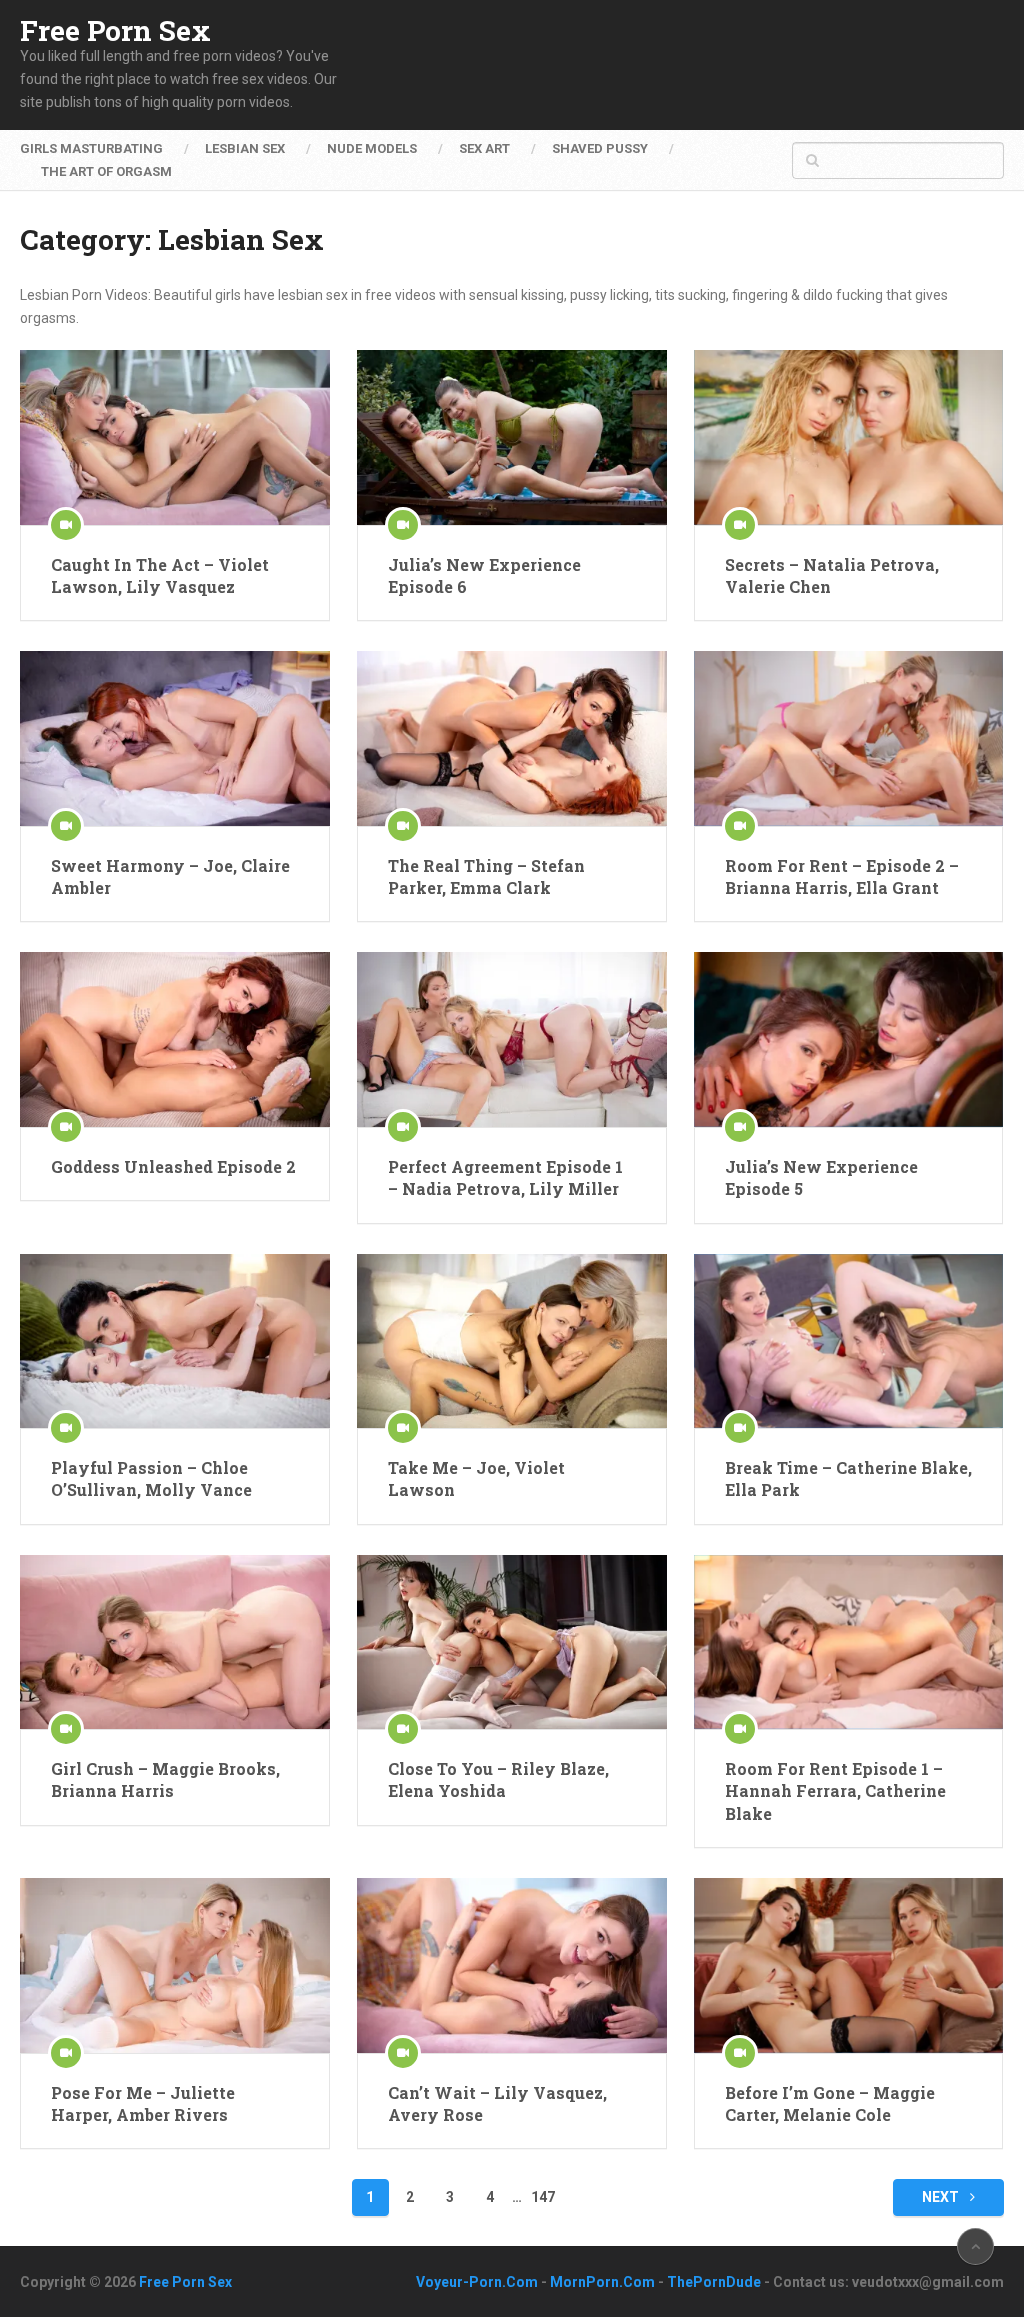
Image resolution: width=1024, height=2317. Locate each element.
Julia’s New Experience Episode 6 (484, 575)
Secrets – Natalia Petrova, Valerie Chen (832, 575)
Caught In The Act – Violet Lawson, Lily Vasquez (160, 575)
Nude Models (372, 148)
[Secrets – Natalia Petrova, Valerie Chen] (849, 437)
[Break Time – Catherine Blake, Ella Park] (849, 1341)
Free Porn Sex (115, 31)
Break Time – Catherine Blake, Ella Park (848, 1478)
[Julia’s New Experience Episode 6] (512, 437)
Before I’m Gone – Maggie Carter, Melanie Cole (830, 2103)
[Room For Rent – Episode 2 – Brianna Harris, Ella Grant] (849, 738)
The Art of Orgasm (106, 171)
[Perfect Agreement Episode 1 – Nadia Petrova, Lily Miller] (512, 1039)
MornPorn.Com (602, 2282)
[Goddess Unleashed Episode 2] (175, 1039)
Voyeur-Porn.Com (477, 2282)
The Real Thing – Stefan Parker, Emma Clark (486, 876)
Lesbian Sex (245, 148)
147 (543, 2197)
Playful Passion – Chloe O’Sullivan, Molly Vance (151, 1478)
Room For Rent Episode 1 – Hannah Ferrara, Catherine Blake (835, 1791)
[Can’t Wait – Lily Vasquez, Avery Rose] (512, 1965)
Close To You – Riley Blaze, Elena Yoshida (498, 1779)
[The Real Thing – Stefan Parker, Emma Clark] (512, 738)
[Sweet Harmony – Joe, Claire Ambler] (175, 738)
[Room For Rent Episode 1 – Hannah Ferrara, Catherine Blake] (849, 1642)
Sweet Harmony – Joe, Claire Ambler (170, 876)
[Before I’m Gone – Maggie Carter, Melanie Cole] (849, 1965)
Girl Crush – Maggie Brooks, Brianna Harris (165, 1779)
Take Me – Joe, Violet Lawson (476, 1478)
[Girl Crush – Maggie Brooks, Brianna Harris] (175, 1642)
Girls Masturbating (91, 148)
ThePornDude (714, 2282)
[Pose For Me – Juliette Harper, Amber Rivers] (175, 1965)
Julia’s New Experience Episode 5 (821, 1177)
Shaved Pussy (600, 148)
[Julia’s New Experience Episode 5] (849, 1039)
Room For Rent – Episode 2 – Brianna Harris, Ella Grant (842, 876)
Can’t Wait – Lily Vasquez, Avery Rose (497, 2103)
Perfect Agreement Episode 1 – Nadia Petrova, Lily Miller (505, 1177)
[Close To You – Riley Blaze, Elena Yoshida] (512, 1642)
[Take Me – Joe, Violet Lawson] (512, 1341)
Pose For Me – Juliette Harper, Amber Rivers (143, 2103)
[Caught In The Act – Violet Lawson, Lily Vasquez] (175, 437)
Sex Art (484, 148)
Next (942, 2197)
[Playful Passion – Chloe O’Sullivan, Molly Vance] (175, 1341)
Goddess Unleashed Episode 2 (173, 1166)
